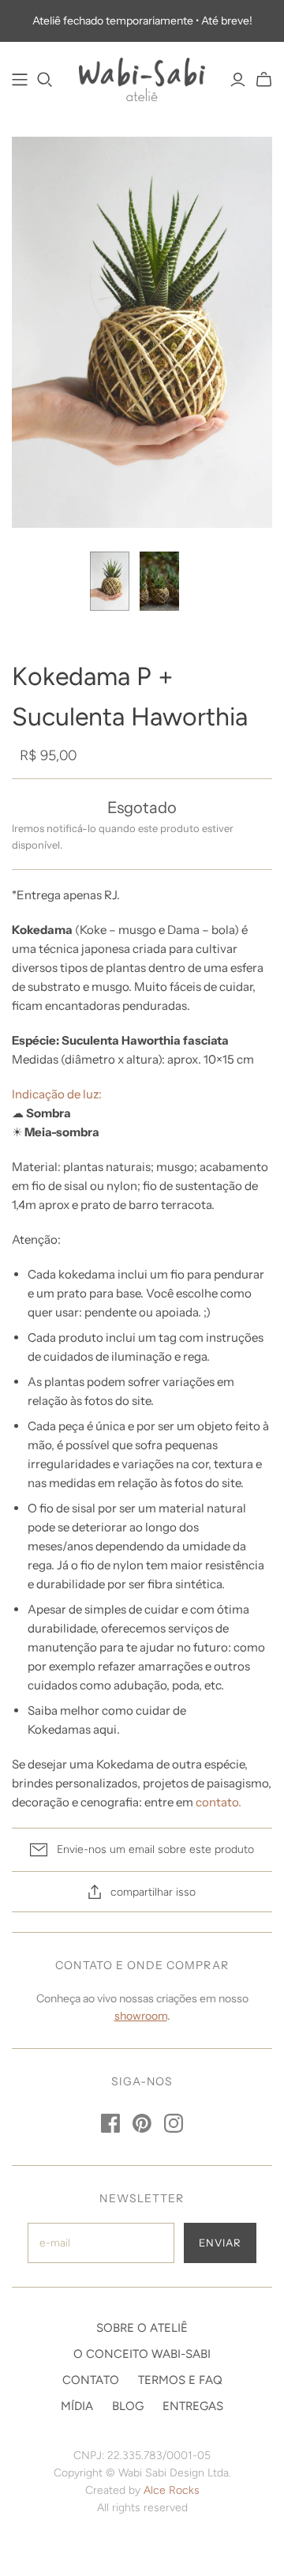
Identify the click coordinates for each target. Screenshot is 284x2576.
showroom (141, 2016)
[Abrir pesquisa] (45, 80)
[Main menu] (20, 80)
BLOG (128, 2406)
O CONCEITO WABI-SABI (142, 2354)
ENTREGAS (193, 2406)
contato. (219, 1802)
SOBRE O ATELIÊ (142, 2328)
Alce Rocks (172, 2490)
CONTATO (91, 2380)
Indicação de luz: (57, 1094)
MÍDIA (77, 2406)
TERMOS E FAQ (180, 2380)
